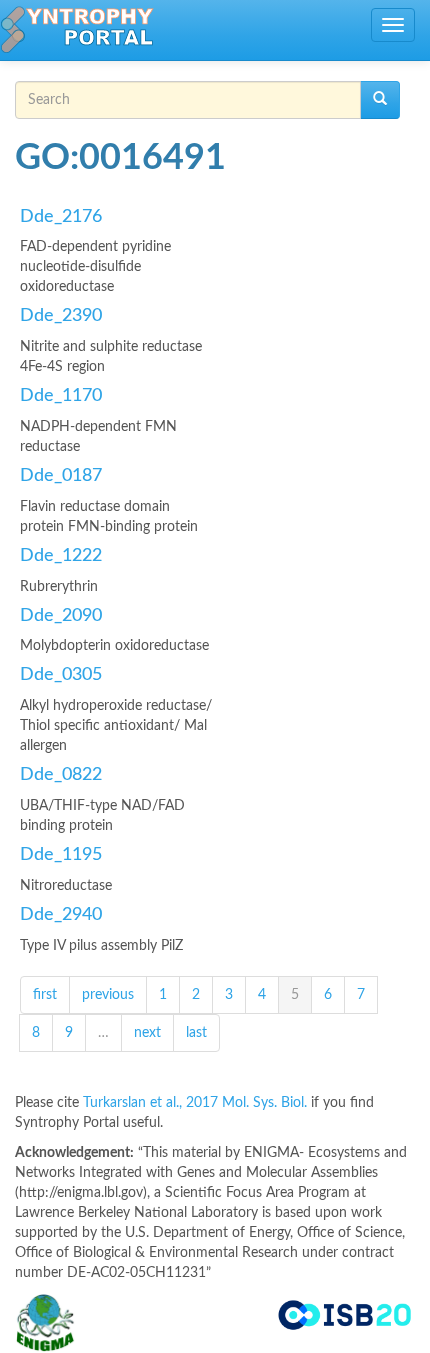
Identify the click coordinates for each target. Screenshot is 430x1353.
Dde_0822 (61, 775)
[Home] (77, 30)
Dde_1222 (61, 556)
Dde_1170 (61, 396)
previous (108, 995)
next (147, 1033)
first (45, 995)
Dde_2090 (61, 616)
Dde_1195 (61, 855)
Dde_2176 (61, 217)
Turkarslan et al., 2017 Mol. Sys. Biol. (197, 1103)
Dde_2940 (61, 915)
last (196, 1033)
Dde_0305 (61, 675)
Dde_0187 (61, 476)
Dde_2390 (61, 316)
